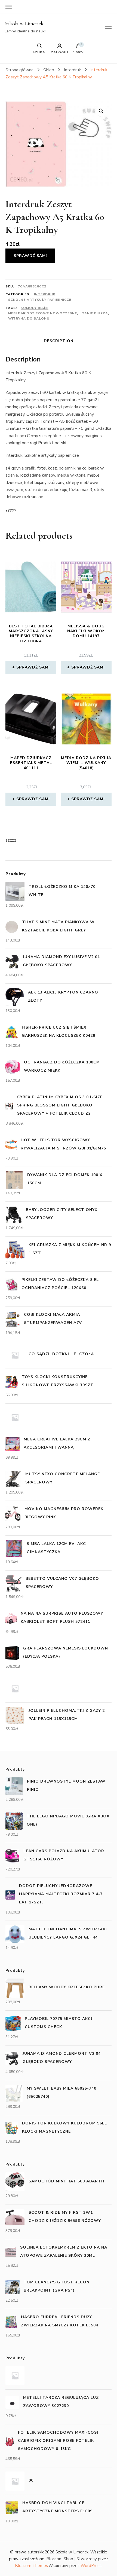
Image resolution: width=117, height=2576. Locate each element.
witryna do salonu (29, 318)
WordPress (91, 2566)
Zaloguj (59, 52)
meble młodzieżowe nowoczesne (43, 313)
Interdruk (45, 294)
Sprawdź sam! (30, 256)
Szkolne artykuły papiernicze (40, 300)
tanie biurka (95, 313)
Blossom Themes (31, 2566)
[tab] (59, 341)
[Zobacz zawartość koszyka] (78, 47)
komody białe (35, 308)
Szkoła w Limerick (24, 24)
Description (59, 341)
